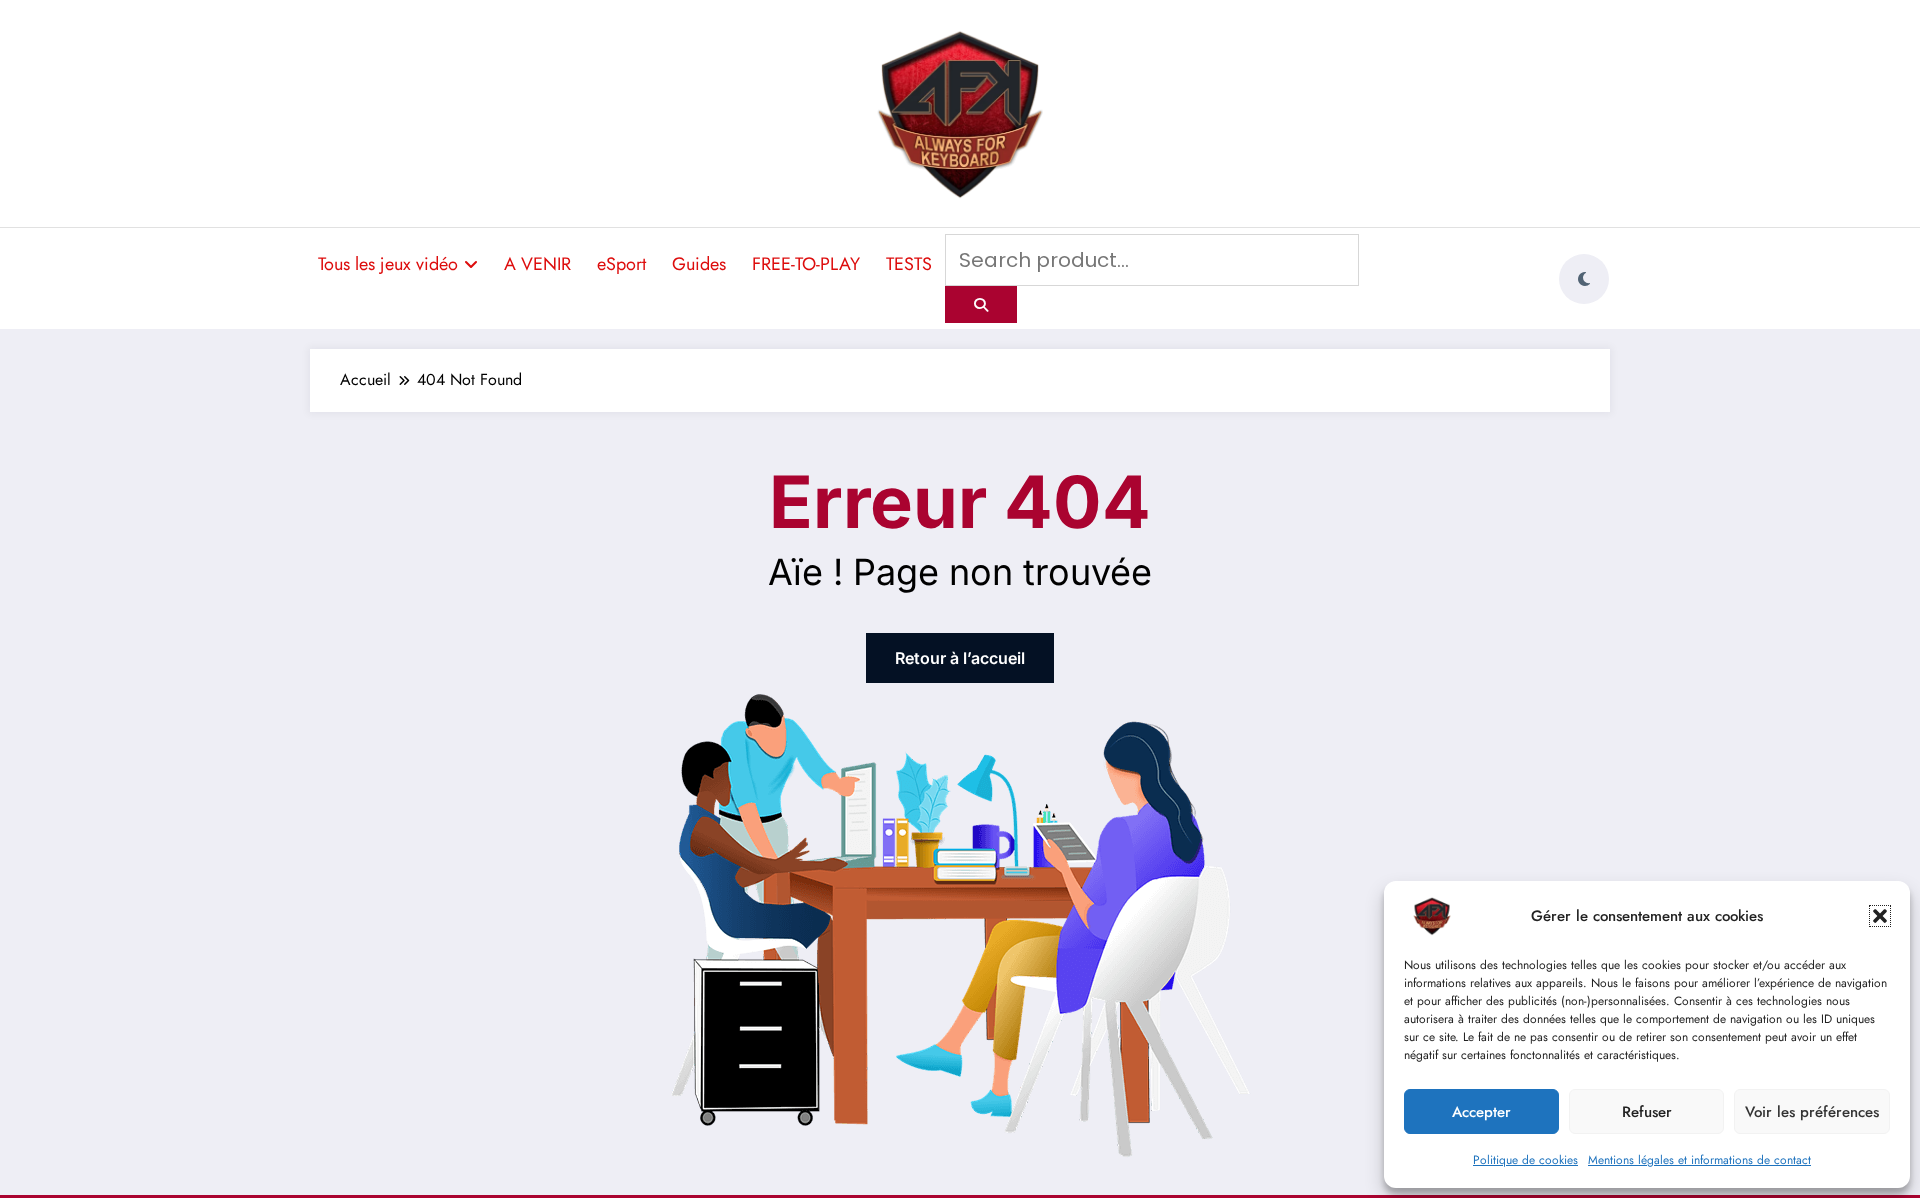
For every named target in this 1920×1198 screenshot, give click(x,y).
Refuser (1647, 1112)
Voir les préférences (1812, 1112)
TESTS (909, 264)
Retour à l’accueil (960, 658)
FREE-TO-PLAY (806, 264)
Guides (699, 264)
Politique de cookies (1525, 1160)
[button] (1880, 916)
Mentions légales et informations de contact (1699, 1160)
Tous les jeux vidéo (388, 264)
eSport (621, 264)
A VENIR (537, 264)
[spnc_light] (1584, 279)
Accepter (1481, 1112)
